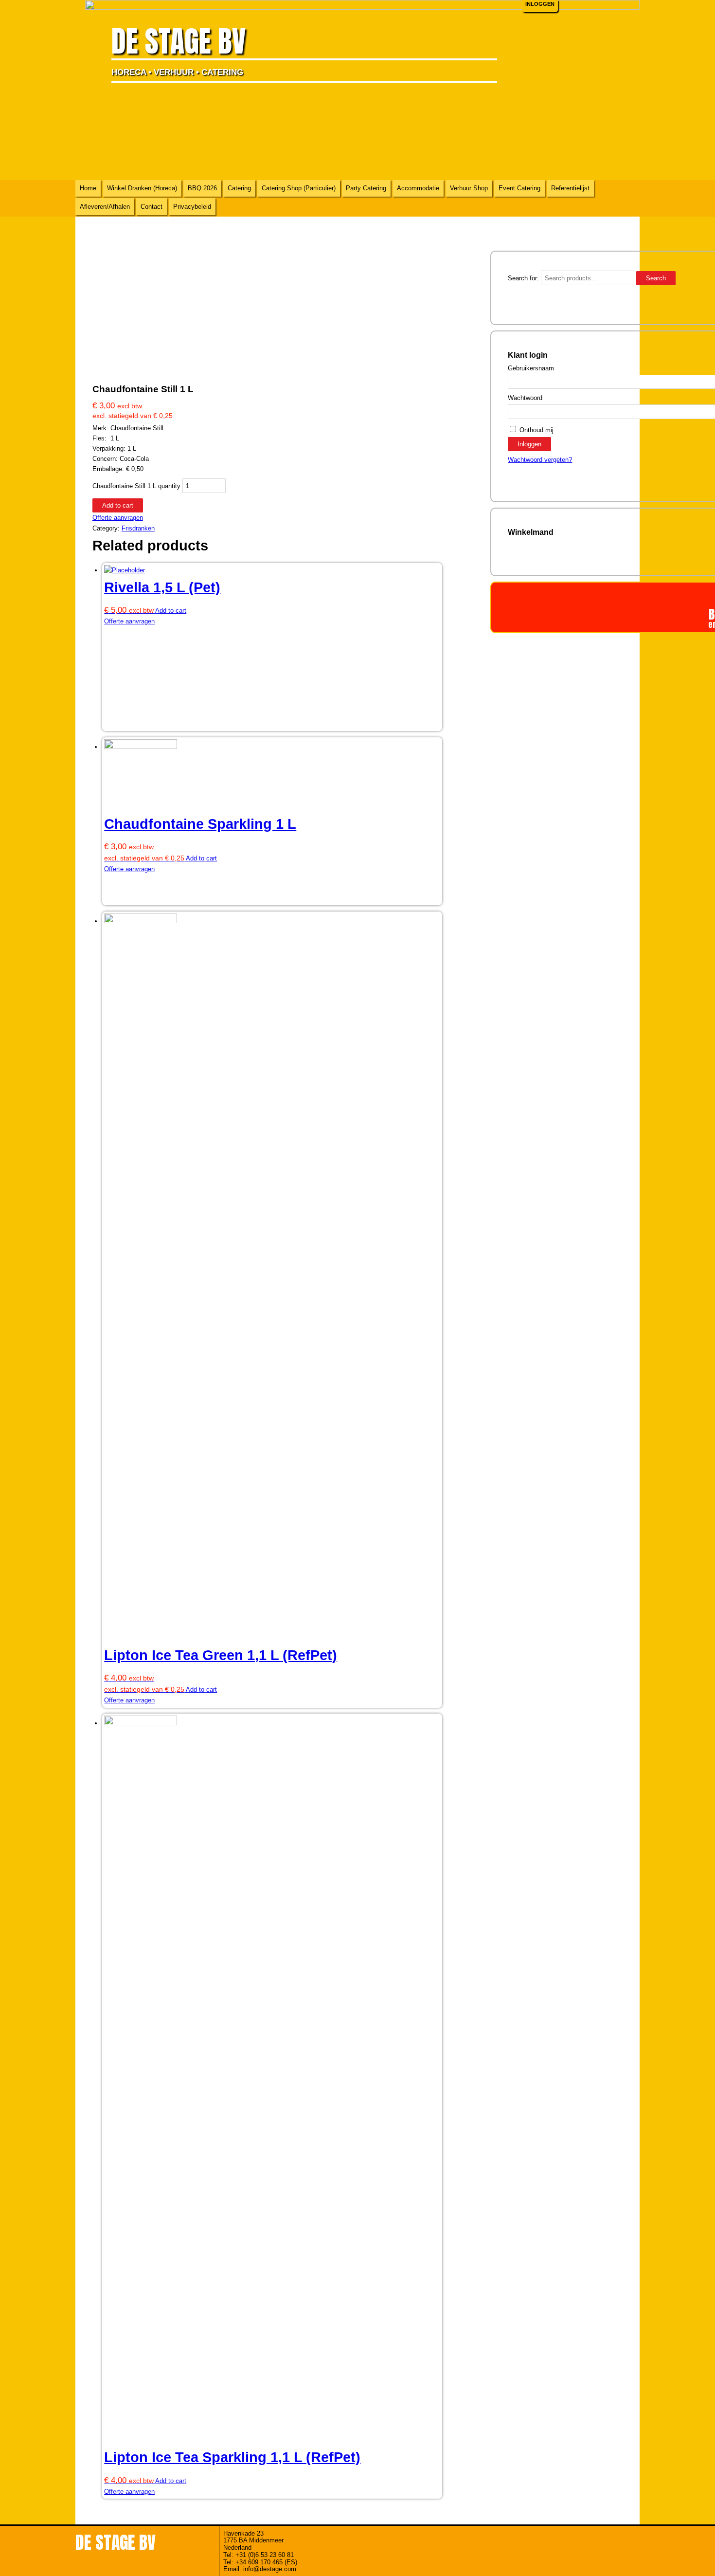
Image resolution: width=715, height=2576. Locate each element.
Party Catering (366, 188)
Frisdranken (138, 528)
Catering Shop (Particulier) (299, 188)
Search (656, 278)
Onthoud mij (536, 430)
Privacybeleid (192, 207)
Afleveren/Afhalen (105, 207)
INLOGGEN (540, 4)
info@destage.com (270, 2569)
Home (88, 188)
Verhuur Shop (469, 188)
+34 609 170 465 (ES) (266, 2562)
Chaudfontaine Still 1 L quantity (136, 486)
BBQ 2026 (202, 188)
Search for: (523, 278)
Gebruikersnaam (531, 368)
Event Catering (519, 188)
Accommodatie (418, 188)
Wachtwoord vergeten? (540, 460)
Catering (239, 188)
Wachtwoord (525, 398)
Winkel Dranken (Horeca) (142, 188)
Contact (152, 207)
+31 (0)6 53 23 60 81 (265, 2555)
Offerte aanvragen (118, 518)
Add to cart (118, 505)
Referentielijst (570, 188)
